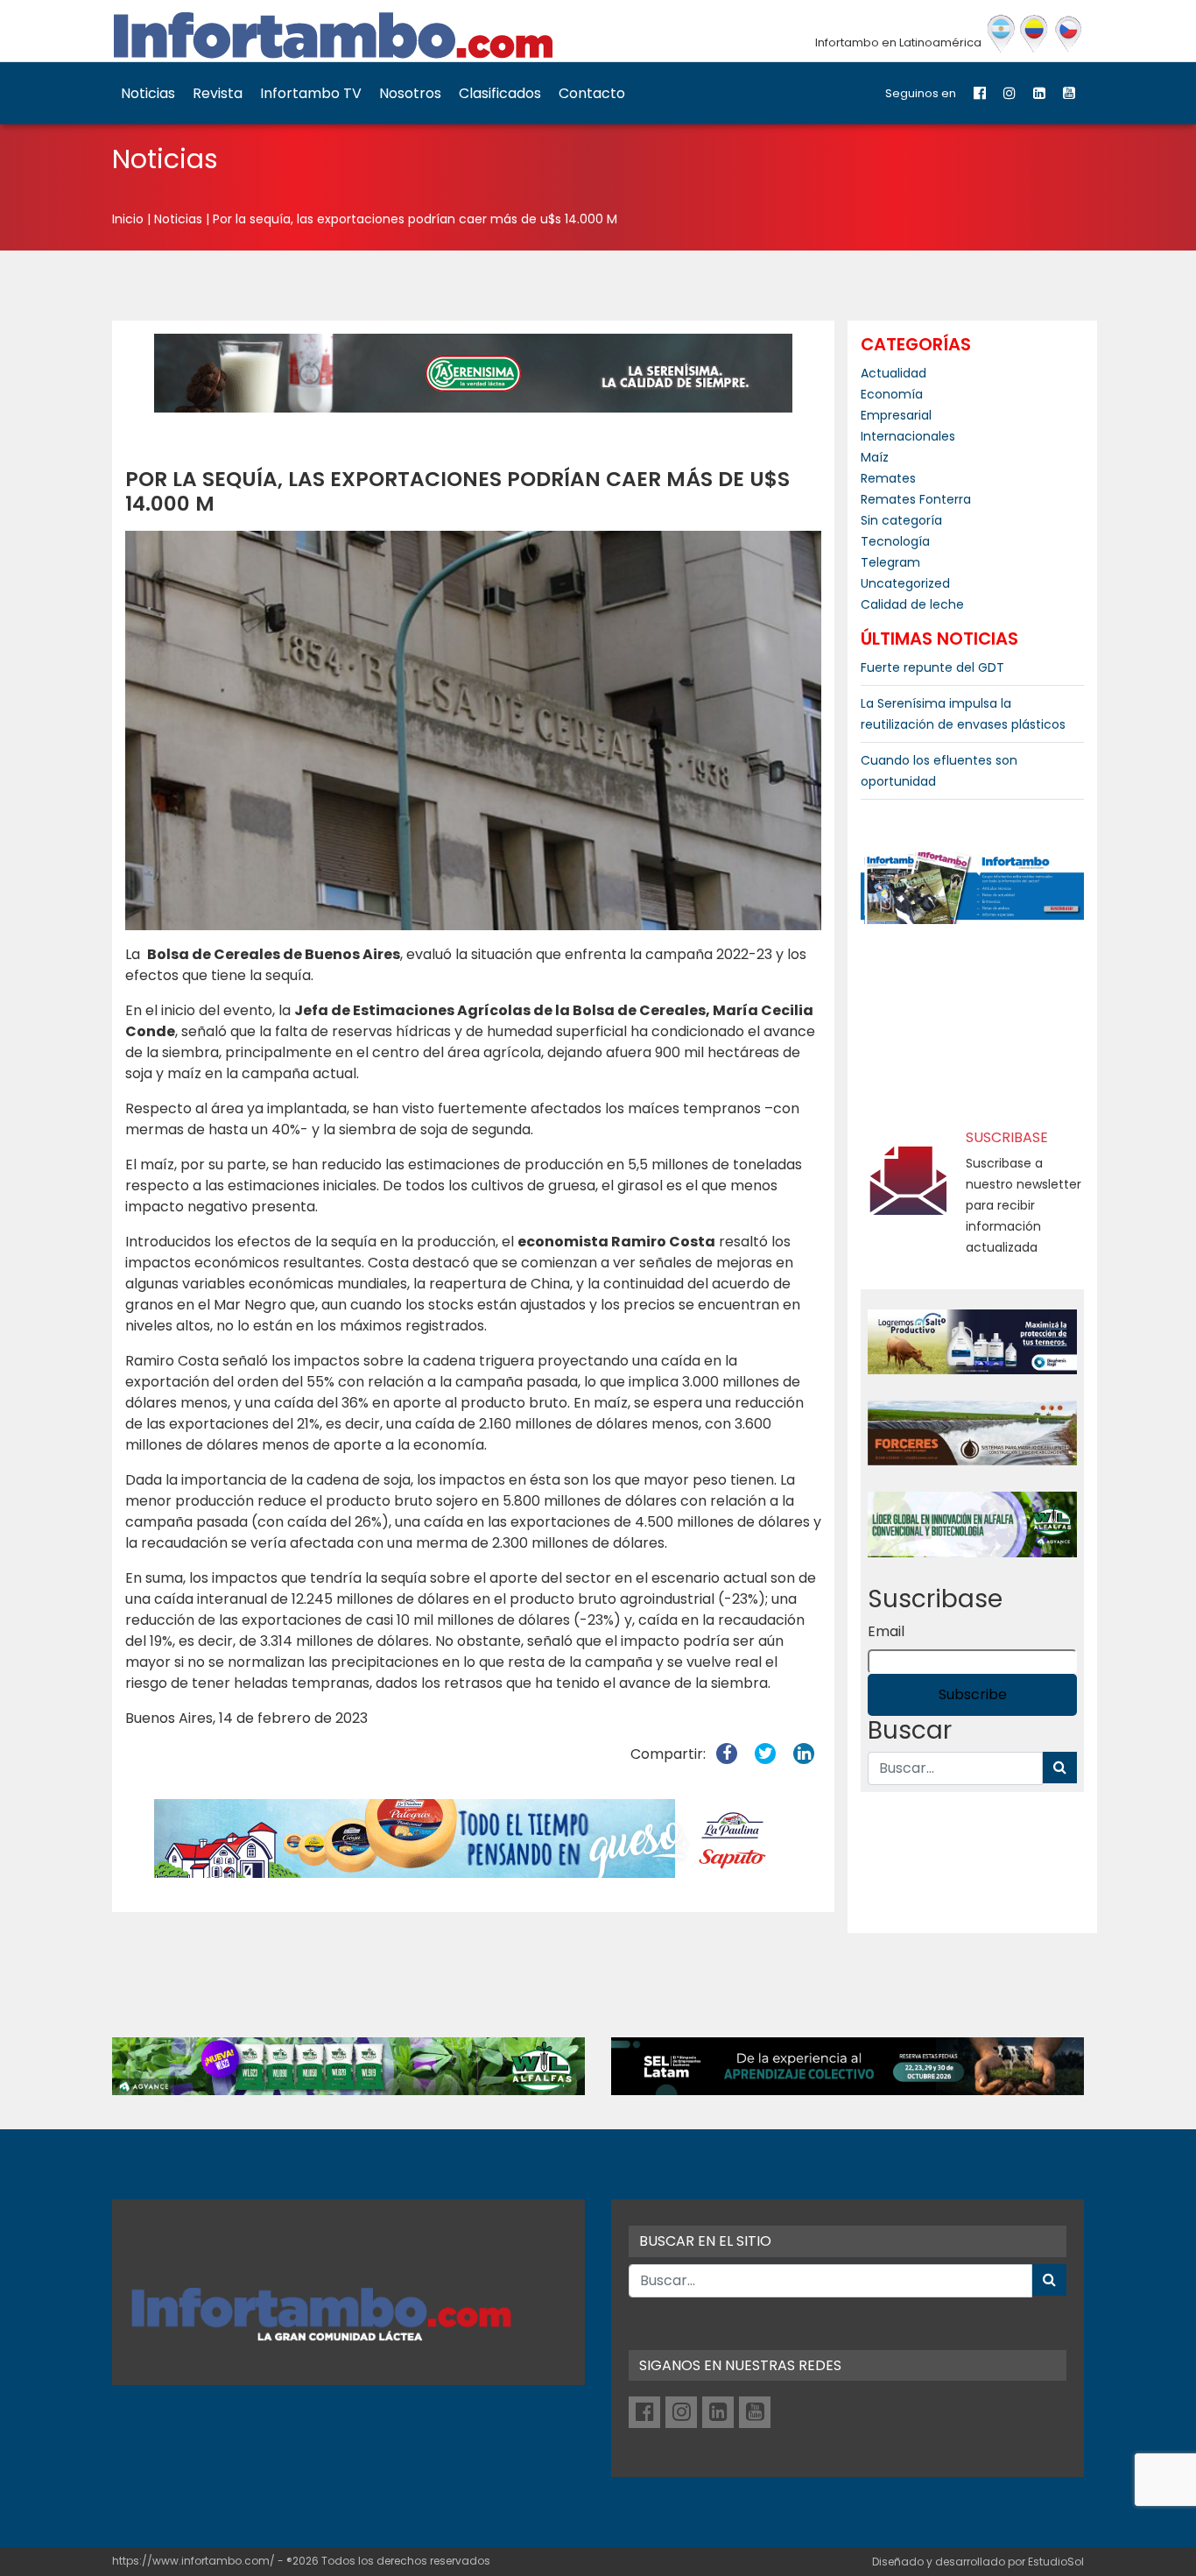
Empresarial (896, 415)
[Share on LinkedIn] (804, 1754)
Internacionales (908, 436)
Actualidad (893, 373)
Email (886, 1631)
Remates (888, 478)
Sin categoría (901, 520)
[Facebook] (980, 93)
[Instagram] (1010, 93)
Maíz (875, 457)
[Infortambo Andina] (1034, 34)
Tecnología (895, 541)
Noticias (148, 93)
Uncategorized (905, 583)
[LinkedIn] (1039, 93)
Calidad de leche (912, 604)
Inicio (128, 219)
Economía (892, 394)
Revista (218, 93)
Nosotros (410, 93)
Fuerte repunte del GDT (932, 667)
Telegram (890, 562)
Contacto (592, 93)
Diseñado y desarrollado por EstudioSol (978, 2562)
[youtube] (1069, 93)
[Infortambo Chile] (1069, 34)
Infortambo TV (311, 93)
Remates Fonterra (916, 499)
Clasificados (500, 93)
